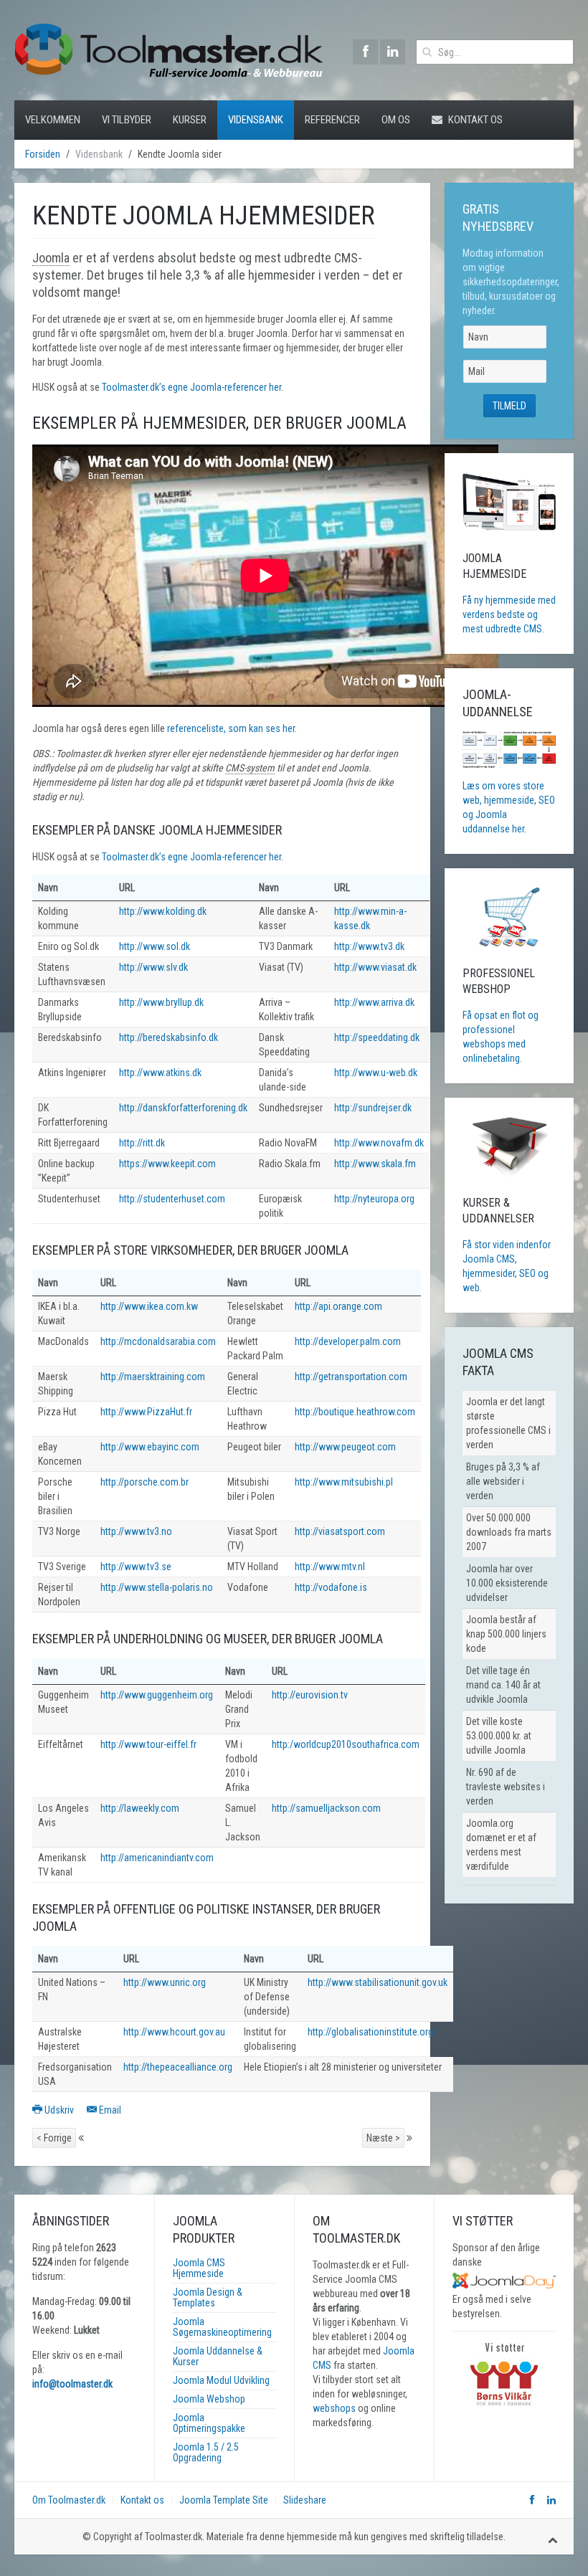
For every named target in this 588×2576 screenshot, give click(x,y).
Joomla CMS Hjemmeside (199, 2268)
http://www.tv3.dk (369, 946)
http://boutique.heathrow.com (355, 1412)
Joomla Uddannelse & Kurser (218, 2356)
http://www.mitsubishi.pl (344, 1482)
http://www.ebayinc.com (150, 1447)
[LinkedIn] (393, 52)
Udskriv (59, 2110)
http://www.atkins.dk (160, 1073)
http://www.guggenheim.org (157, 1695)
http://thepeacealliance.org (178, 2067)
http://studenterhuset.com (172, 1199)
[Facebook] (365, 52)
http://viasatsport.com (340, 1531)
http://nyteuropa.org (374, 1199)
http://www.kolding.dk (163, 911)
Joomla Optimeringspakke (209, 2423)
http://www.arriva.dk (374, 1002)
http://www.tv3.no (136, 1531)
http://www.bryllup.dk (161, 1002)
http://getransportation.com (351, 1377)
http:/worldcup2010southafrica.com (346, 1744)
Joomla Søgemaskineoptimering (222, 2327)
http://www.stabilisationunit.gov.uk (378, 1982)
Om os (396, 120)
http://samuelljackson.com (326, 1808)
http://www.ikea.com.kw (149, 1306)
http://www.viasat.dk (375, 967)
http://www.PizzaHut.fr (146, 1412)
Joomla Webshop (209, 2399)
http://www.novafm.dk (379, 1143)
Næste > (383, 2138)
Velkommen (53, 120)
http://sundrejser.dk (373, 1108)
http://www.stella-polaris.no (157, 1587)
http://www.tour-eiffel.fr (148, 1744)
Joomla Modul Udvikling (221, 2380)
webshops (334, 2408)
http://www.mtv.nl (330, 1567)
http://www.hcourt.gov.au (174, 2032)
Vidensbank (256, 120)
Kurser (190, 120)
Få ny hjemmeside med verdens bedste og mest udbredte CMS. (509, 614)
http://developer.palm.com (348, 1341)
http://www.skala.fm (375, 1164)
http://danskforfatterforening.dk (183, 1108)
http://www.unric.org (165, 1982)
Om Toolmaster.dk (69, 2500)
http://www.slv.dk (153, 967)
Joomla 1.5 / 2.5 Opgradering (206, 2452)
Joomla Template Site (224, 2500)
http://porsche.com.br (144, 1482)
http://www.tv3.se (136, 1567)
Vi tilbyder (127, 120)
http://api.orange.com (338, 1306)
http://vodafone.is (331, 1587)
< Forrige (54, 2138)
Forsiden (43, 154)
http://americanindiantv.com (157, 1858)
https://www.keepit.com (167, 1164)
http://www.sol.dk (155, 946)
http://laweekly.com (140, 1808)
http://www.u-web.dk (376, 1073)
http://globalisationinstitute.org (370, 2032)
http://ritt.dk (142, 1143)
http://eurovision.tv (310, 1695)
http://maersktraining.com (153, 1377)
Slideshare (305, 2500)
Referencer (332, 120)
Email (109, 2110)
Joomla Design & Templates (208, 2297)
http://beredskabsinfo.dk (169, 1037)
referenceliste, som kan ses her (231, 728)
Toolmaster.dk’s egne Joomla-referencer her (191, 387)
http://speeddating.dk (377, 1037)
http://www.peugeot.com (345, 1447)
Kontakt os (474, 120)
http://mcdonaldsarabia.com (158, 1341)
